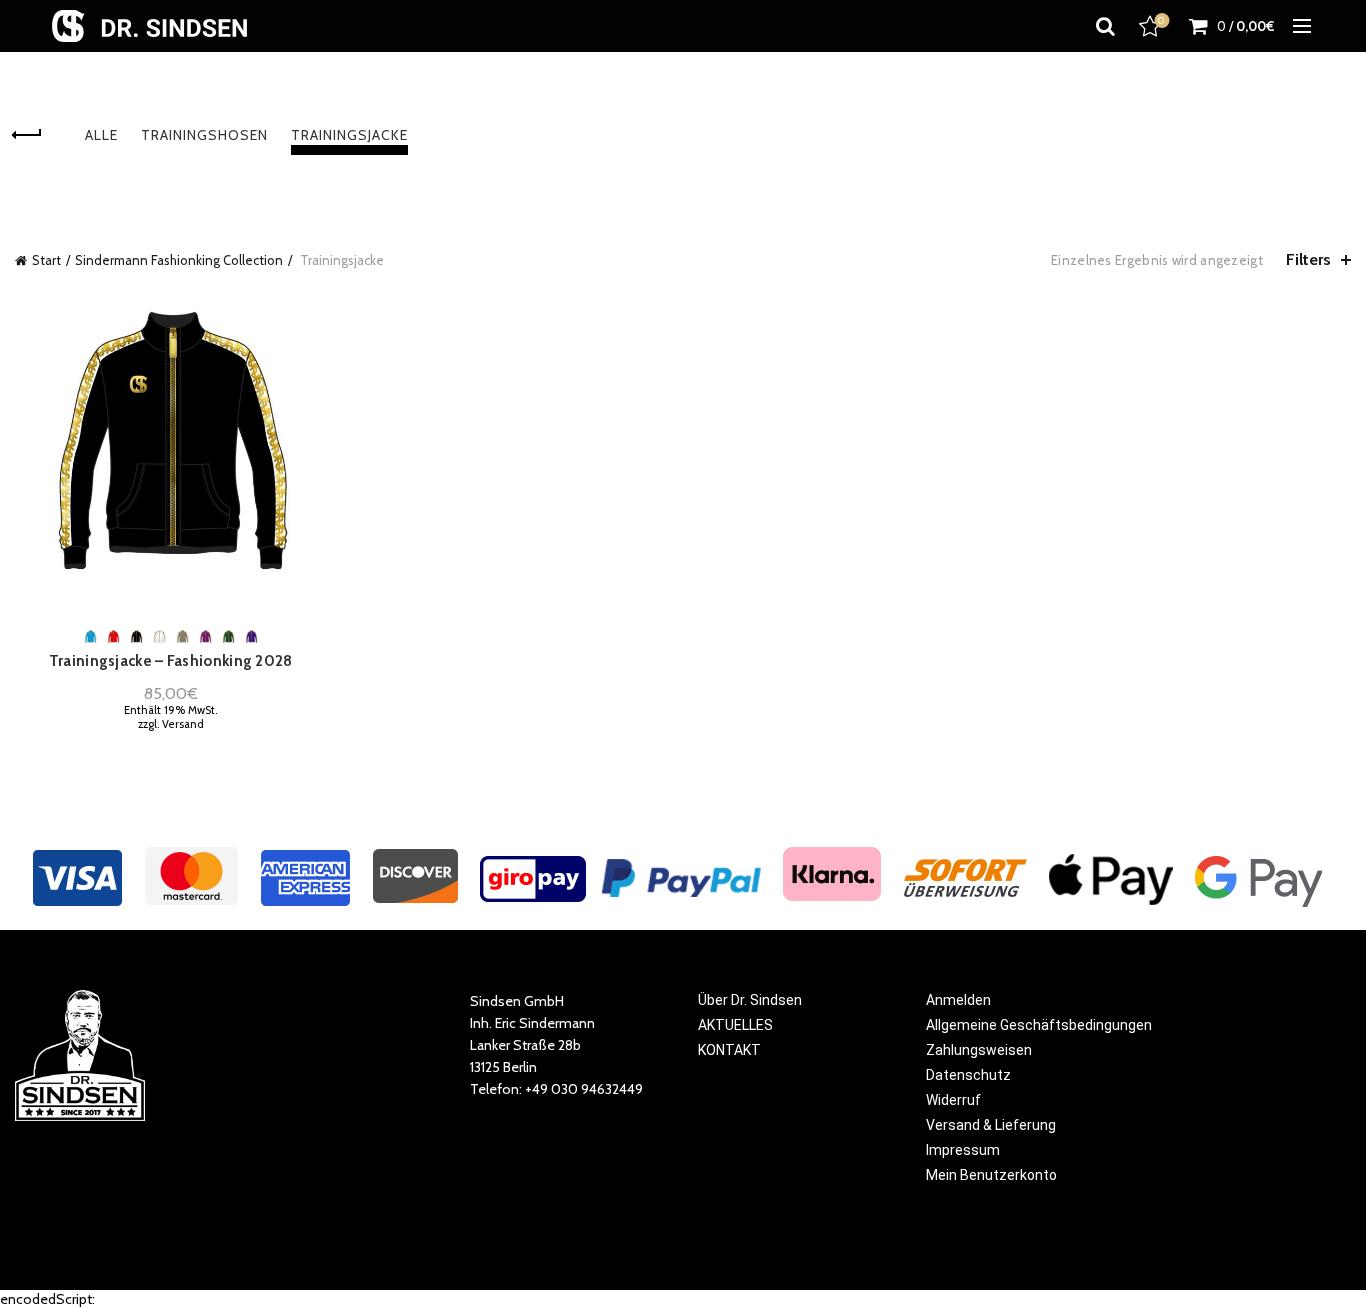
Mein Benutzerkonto (991, 1175)
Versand (183, 724)
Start (46, 260)
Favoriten (1161, 21)
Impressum (963, 1150)
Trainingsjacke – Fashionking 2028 (171, 661)
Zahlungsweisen (979, 1050)
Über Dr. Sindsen (750, 1000)
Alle (101, 135)
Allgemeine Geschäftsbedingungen (1039, 1025)
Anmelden (958, 1000)
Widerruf (953, 1100)
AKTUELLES (735, 1025)
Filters (1308, 259)
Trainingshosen (204, 135)
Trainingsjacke (349, 135)
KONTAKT (729, 1050)
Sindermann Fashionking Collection (179, 260)
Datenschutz (968, 1075)
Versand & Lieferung (991, 1125)
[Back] (40, 135)
